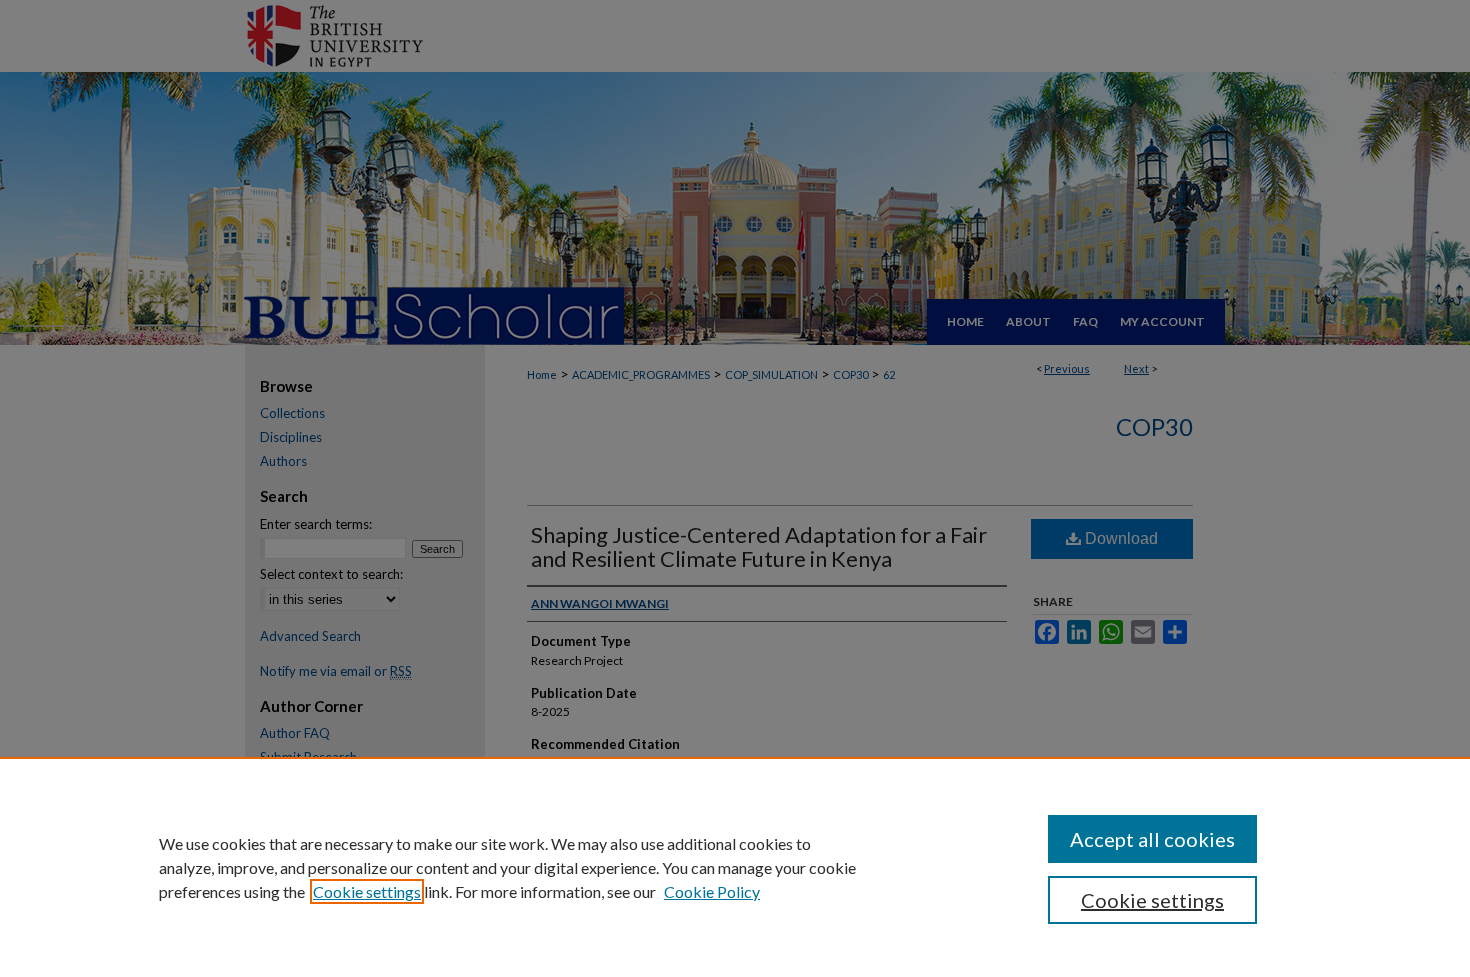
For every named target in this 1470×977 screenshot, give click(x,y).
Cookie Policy (712, 891)
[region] (735, 867)
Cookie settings (367, 891)
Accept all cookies (1152, 839)
